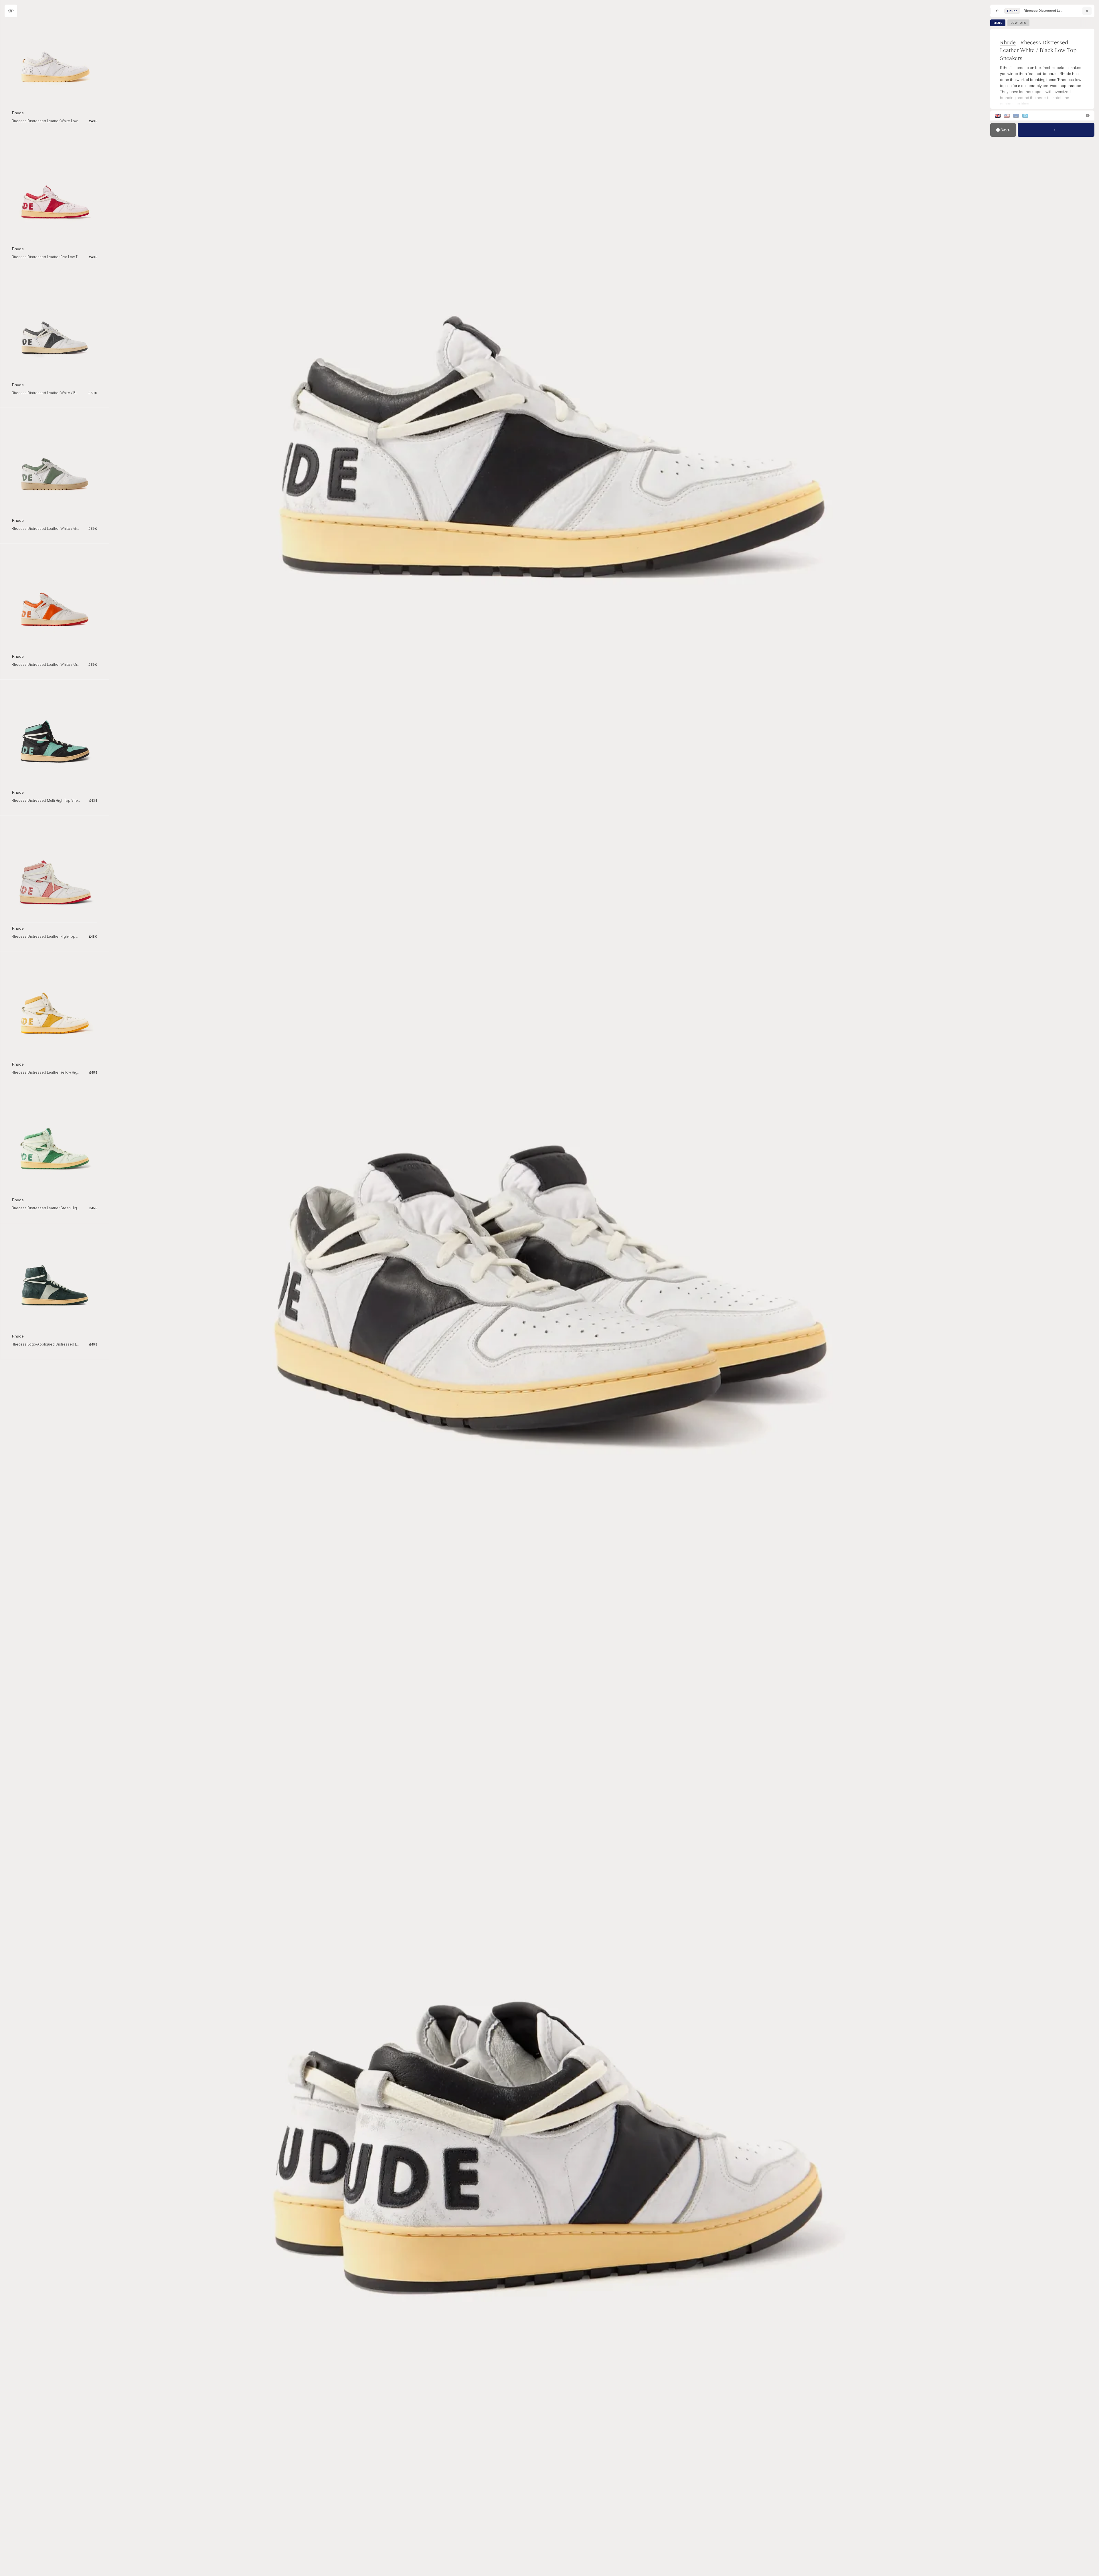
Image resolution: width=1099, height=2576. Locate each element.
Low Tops (1018, 23)
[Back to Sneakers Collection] (997, 11)
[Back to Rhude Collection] (1087, 11)
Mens (998, 23)
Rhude (1008, 42)
